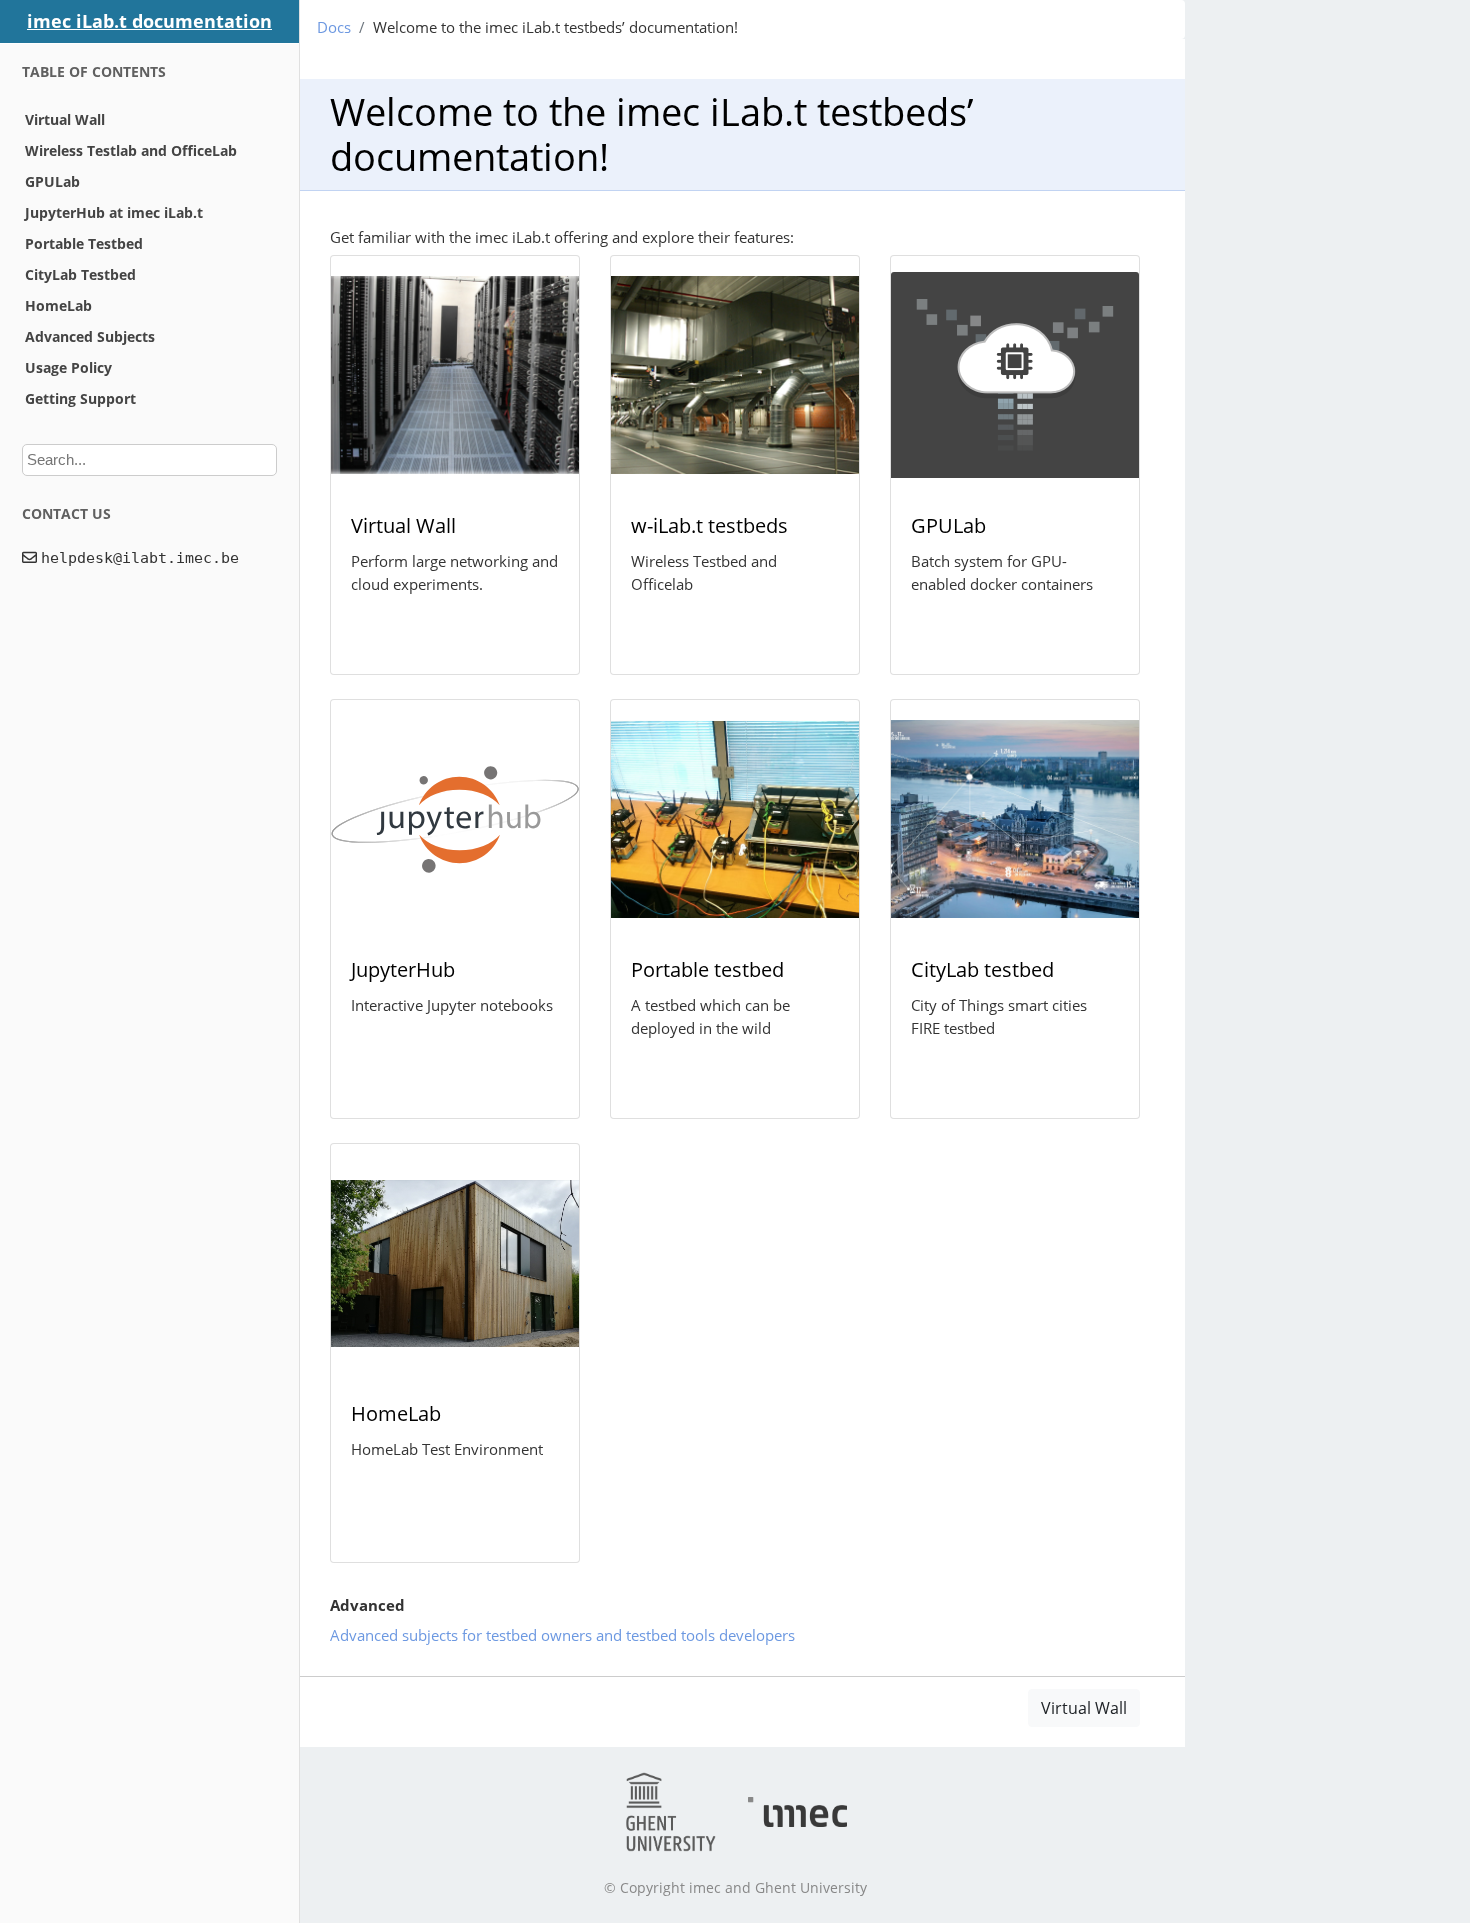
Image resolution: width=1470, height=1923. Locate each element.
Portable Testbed (84, 243)
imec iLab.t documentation (149, 21)
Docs (334, 27)
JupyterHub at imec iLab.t (114, 212)
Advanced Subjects (90, 336)
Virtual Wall (65, 119)
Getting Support (80, 398)
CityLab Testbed (80, 274)
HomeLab (58, 305)
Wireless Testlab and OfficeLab (131, 150)
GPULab (52, 181)
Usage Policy (68, 367)
